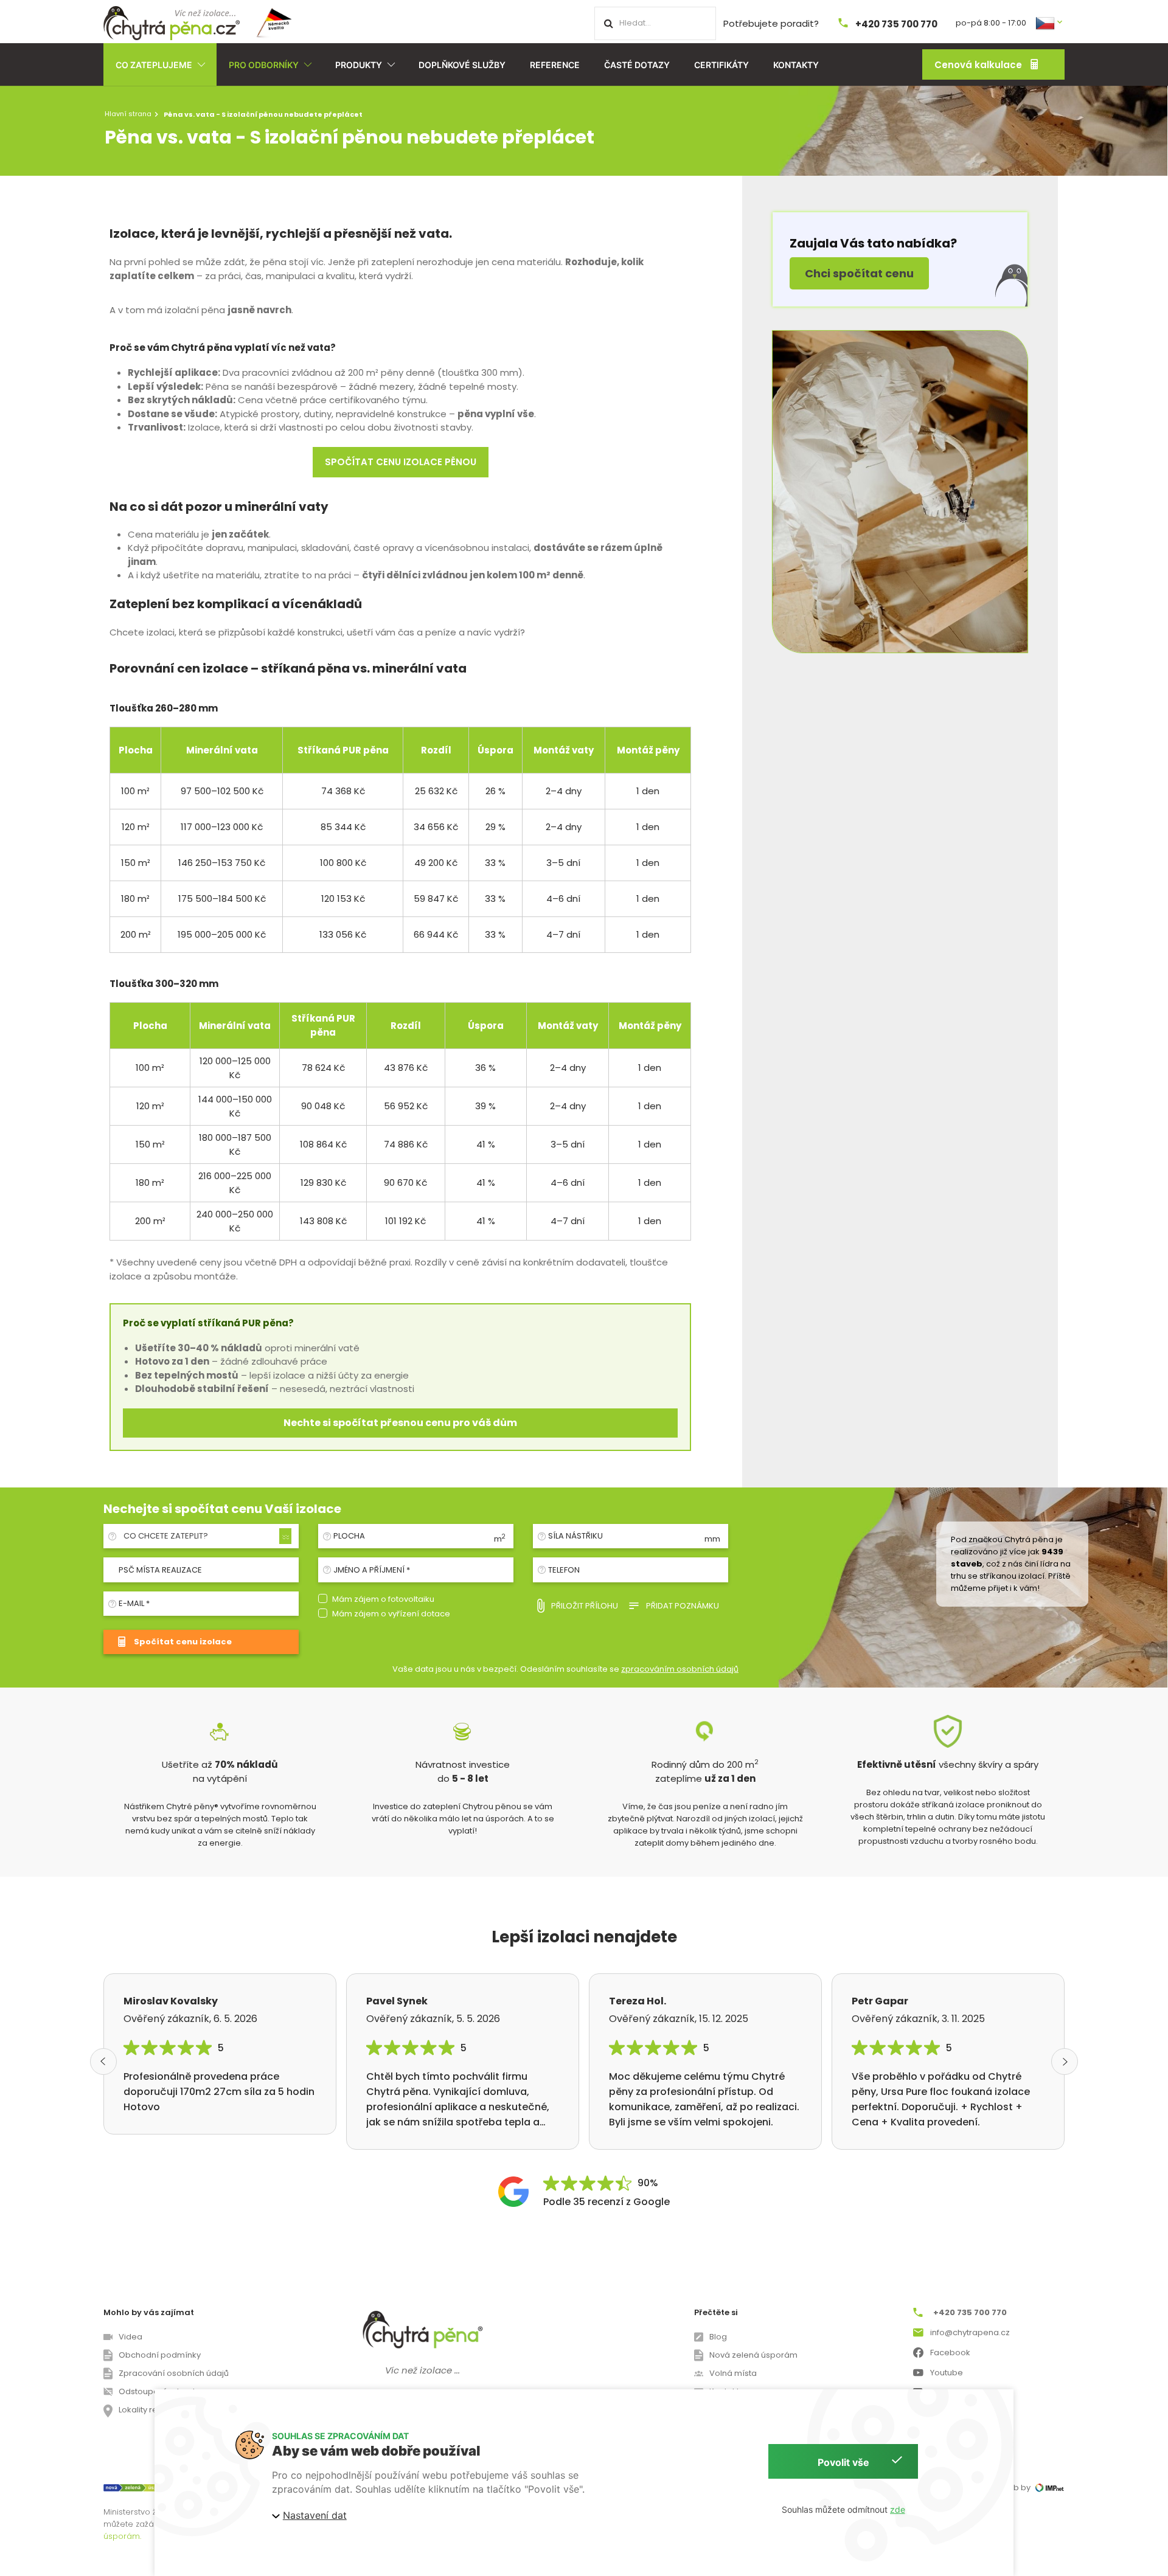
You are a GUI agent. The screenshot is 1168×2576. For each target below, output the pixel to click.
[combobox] (206, 1536)
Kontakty (796, 65)
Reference (555, 65)
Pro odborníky (264, 65)
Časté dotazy (637, 65)
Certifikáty (721, 65)
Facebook (950, 2353)
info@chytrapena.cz (970, 2332)
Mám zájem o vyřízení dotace (391, 1614)
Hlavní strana (128, 114)
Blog (718, 2337)
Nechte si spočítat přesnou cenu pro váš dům (400, 1423)
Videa (130, 2337)
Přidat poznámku (683, 1606)
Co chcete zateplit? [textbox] (166, 1536)
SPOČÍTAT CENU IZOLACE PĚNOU (401, 462)
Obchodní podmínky (160, 2355)
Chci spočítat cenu (859, 273)
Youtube (947, 2373)
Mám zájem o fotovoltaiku (383, 1599)
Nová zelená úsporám (753, 2355)
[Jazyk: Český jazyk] (1050, 22)
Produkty (359, 65)
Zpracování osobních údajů (174, 2373)
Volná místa (733, 2373)
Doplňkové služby (462, 65)
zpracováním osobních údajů (680, 1669)
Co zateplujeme (154, 65)
